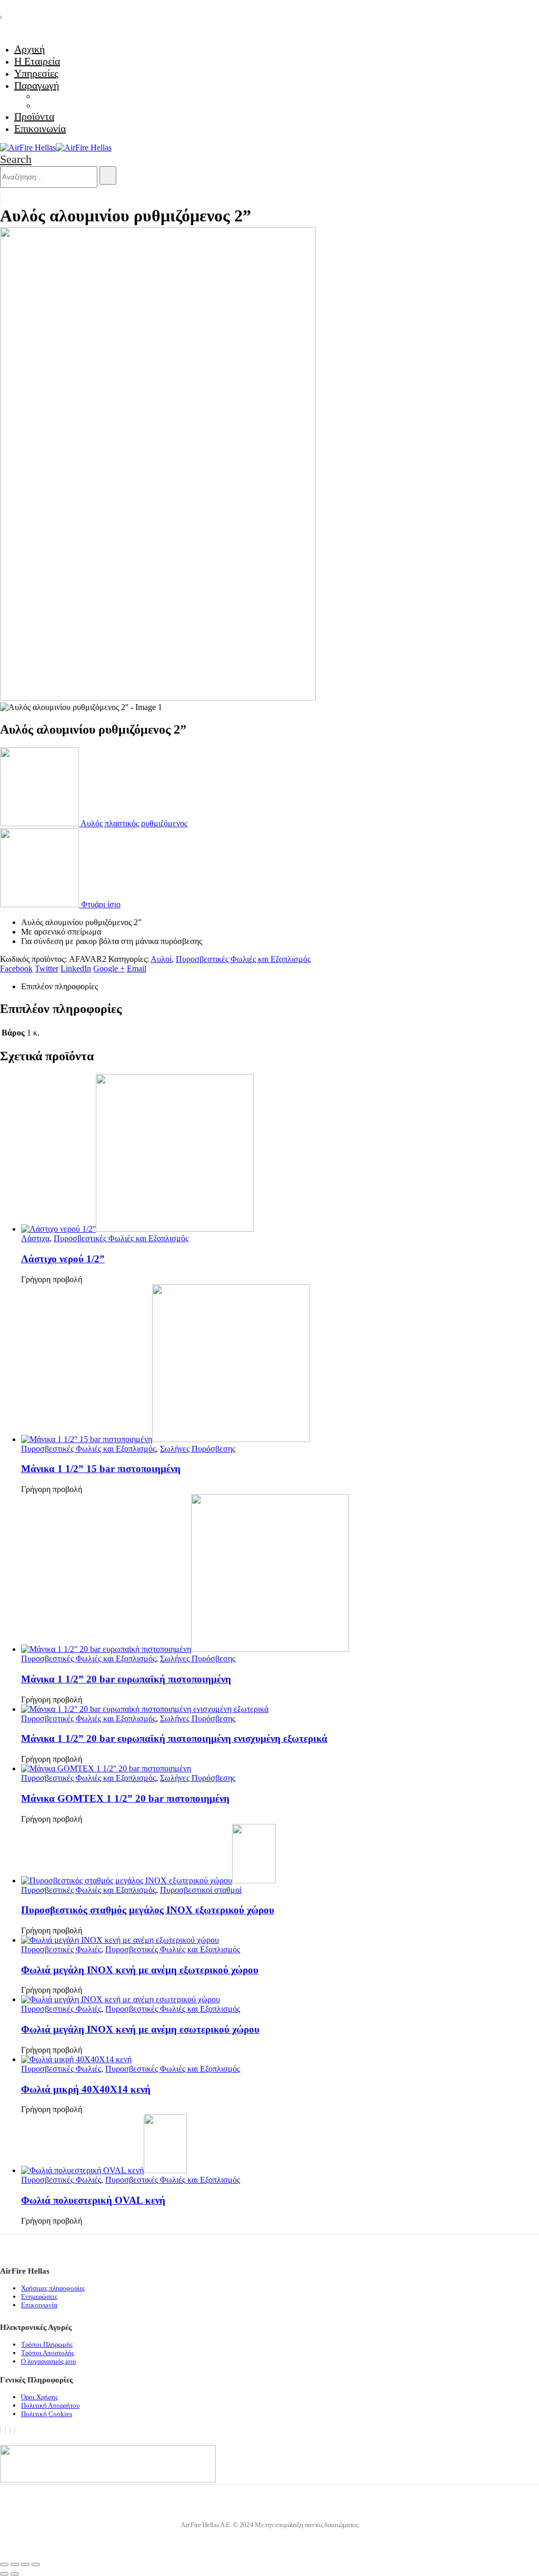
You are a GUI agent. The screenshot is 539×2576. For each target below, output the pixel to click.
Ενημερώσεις (39, 2296)
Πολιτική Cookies (47, 2414)
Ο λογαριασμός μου (48, 2361)
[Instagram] (10, 2430)
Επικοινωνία (40, 128)
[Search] (108, 175)
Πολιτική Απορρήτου (50, 2405)
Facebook (16, 968)
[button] (16, 159)
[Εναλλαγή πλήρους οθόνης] (15, 2564)
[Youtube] (5, 2430)
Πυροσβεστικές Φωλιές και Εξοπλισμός (243, 959)
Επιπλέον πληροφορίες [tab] (59, 986)
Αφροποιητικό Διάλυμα (74, 105)
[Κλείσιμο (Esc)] (36, 2564)
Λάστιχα (35, 1238)
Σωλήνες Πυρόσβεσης (198, 1449)
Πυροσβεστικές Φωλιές (61, 1949)
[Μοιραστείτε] (25, 2564)
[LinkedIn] (15, 2430)
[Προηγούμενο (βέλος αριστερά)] (4, 2574)
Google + (109, 968)
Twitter (47, 968)
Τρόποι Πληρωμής (47, 2344)
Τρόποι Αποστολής (48, 2353)
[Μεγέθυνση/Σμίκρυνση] (4, 2564)
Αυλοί (161, 959)
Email (137, 968)
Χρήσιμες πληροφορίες (53, 2288)
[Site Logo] (56, 148)
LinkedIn (76, 968)
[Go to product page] (280, 1154)
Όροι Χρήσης (39, 2397)
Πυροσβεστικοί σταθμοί (201, 1890)
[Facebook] (1, 2430)
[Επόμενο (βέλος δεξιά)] (15, 2574)
